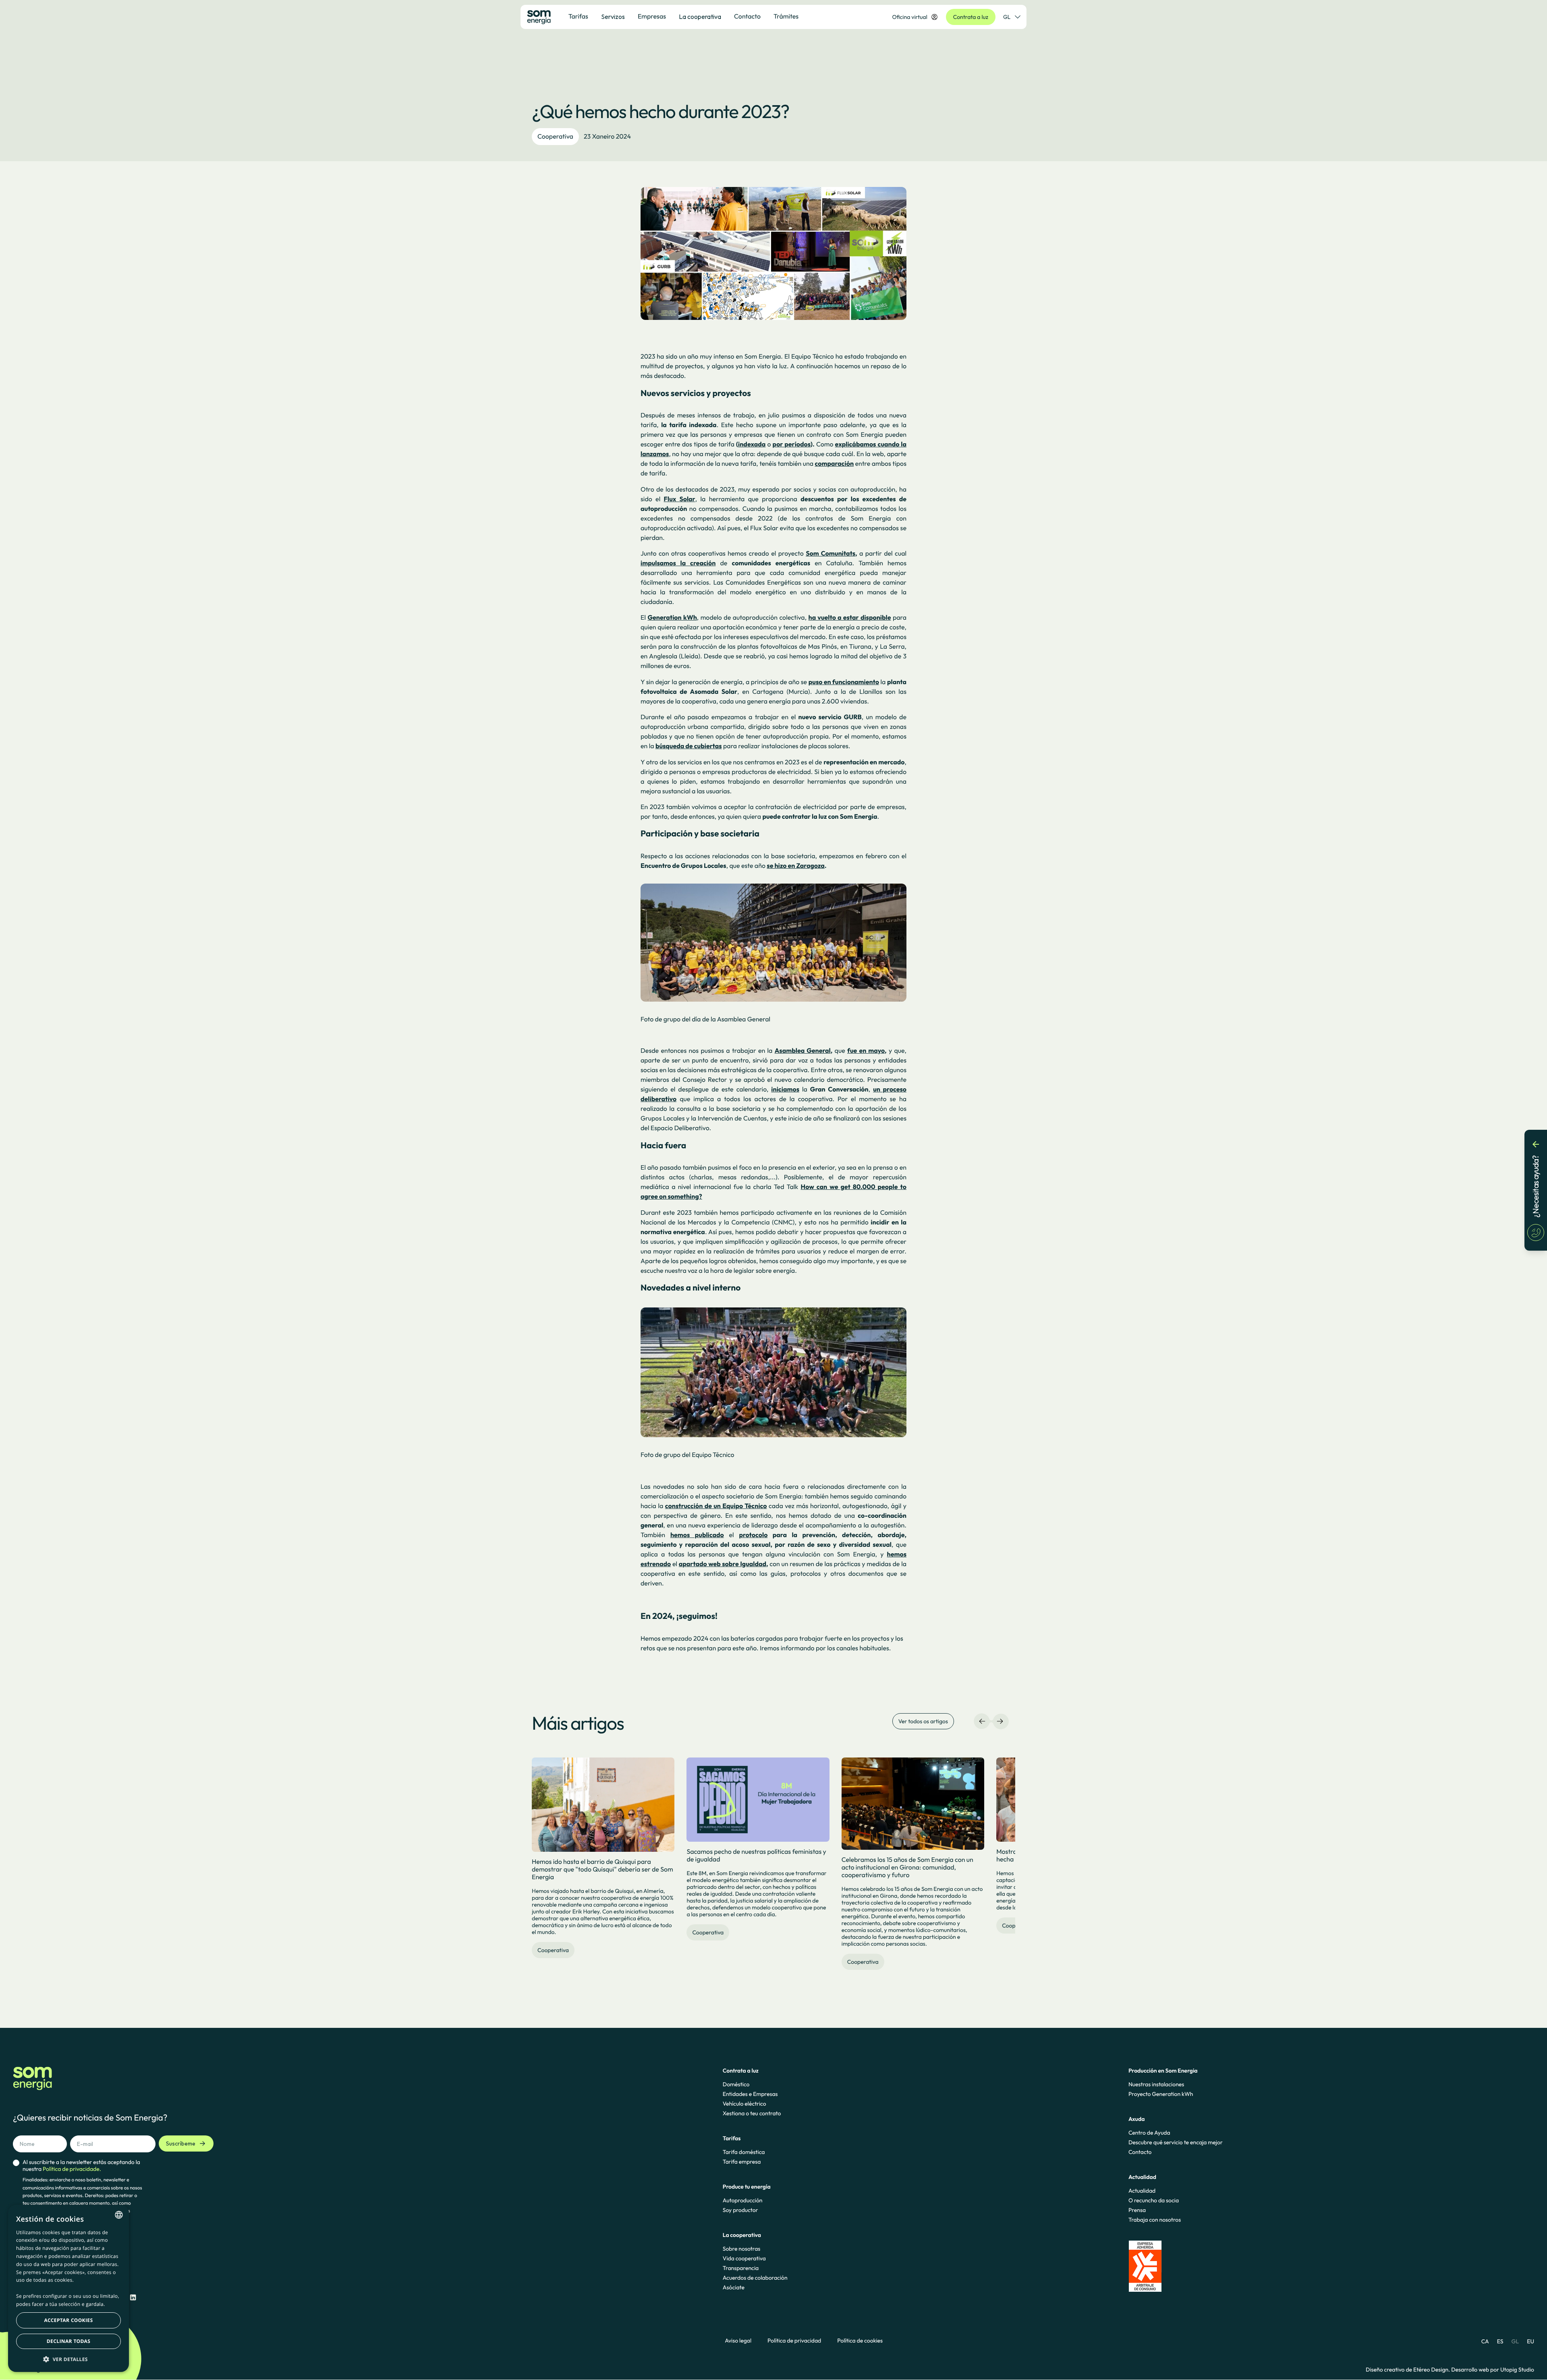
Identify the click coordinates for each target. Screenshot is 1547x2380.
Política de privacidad (794, 2341)
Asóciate (734, 2287)
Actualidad (1142, 2191)
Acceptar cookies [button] (69, 2320)
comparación (835, 464)
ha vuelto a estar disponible (850, 618)
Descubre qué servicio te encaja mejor (1176, 2142)
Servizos (613, 17)
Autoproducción (743, 2200)
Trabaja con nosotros (1155, 2220)
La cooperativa (700, 17)
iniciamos (785, 1089)
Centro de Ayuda (1149, 2133)
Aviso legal (738, 2341)
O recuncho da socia (1154, 2200)
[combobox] (119, 2215)
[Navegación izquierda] (982, 1721)
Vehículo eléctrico (744, 2104)
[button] (68, 2359)
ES (1500, 2341)
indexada (752, 444)
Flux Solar (680, 499)
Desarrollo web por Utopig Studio (1493, 2370)
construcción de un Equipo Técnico (716, 1506)
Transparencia (741, 2268)
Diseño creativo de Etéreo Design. (1408, 2370)
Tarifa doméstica (744, 2152)
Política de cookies (860, 2341)
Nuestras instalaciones (1156, 2084)
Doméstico (736, 2084)
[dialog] (68, 2288)
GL (1007, 17)
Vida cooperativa (744, 2258)
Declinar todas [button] (68, 2341)
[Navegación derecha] (1000, 1721)
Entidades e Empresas (750, 2094)
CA (1485, 2341)
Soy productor (740, 2210)
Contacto (1140, 2152)
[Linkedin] (133, 2298)
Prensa (1137, 2210)
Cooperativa (555, 137)
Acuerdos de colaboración (755, 2278)
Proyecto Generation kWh (1161, 2094)
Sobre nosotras (742, 2249)
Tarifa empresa (742, 2162)
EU (1530, 2341)
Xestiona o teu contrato (752, 2113)
